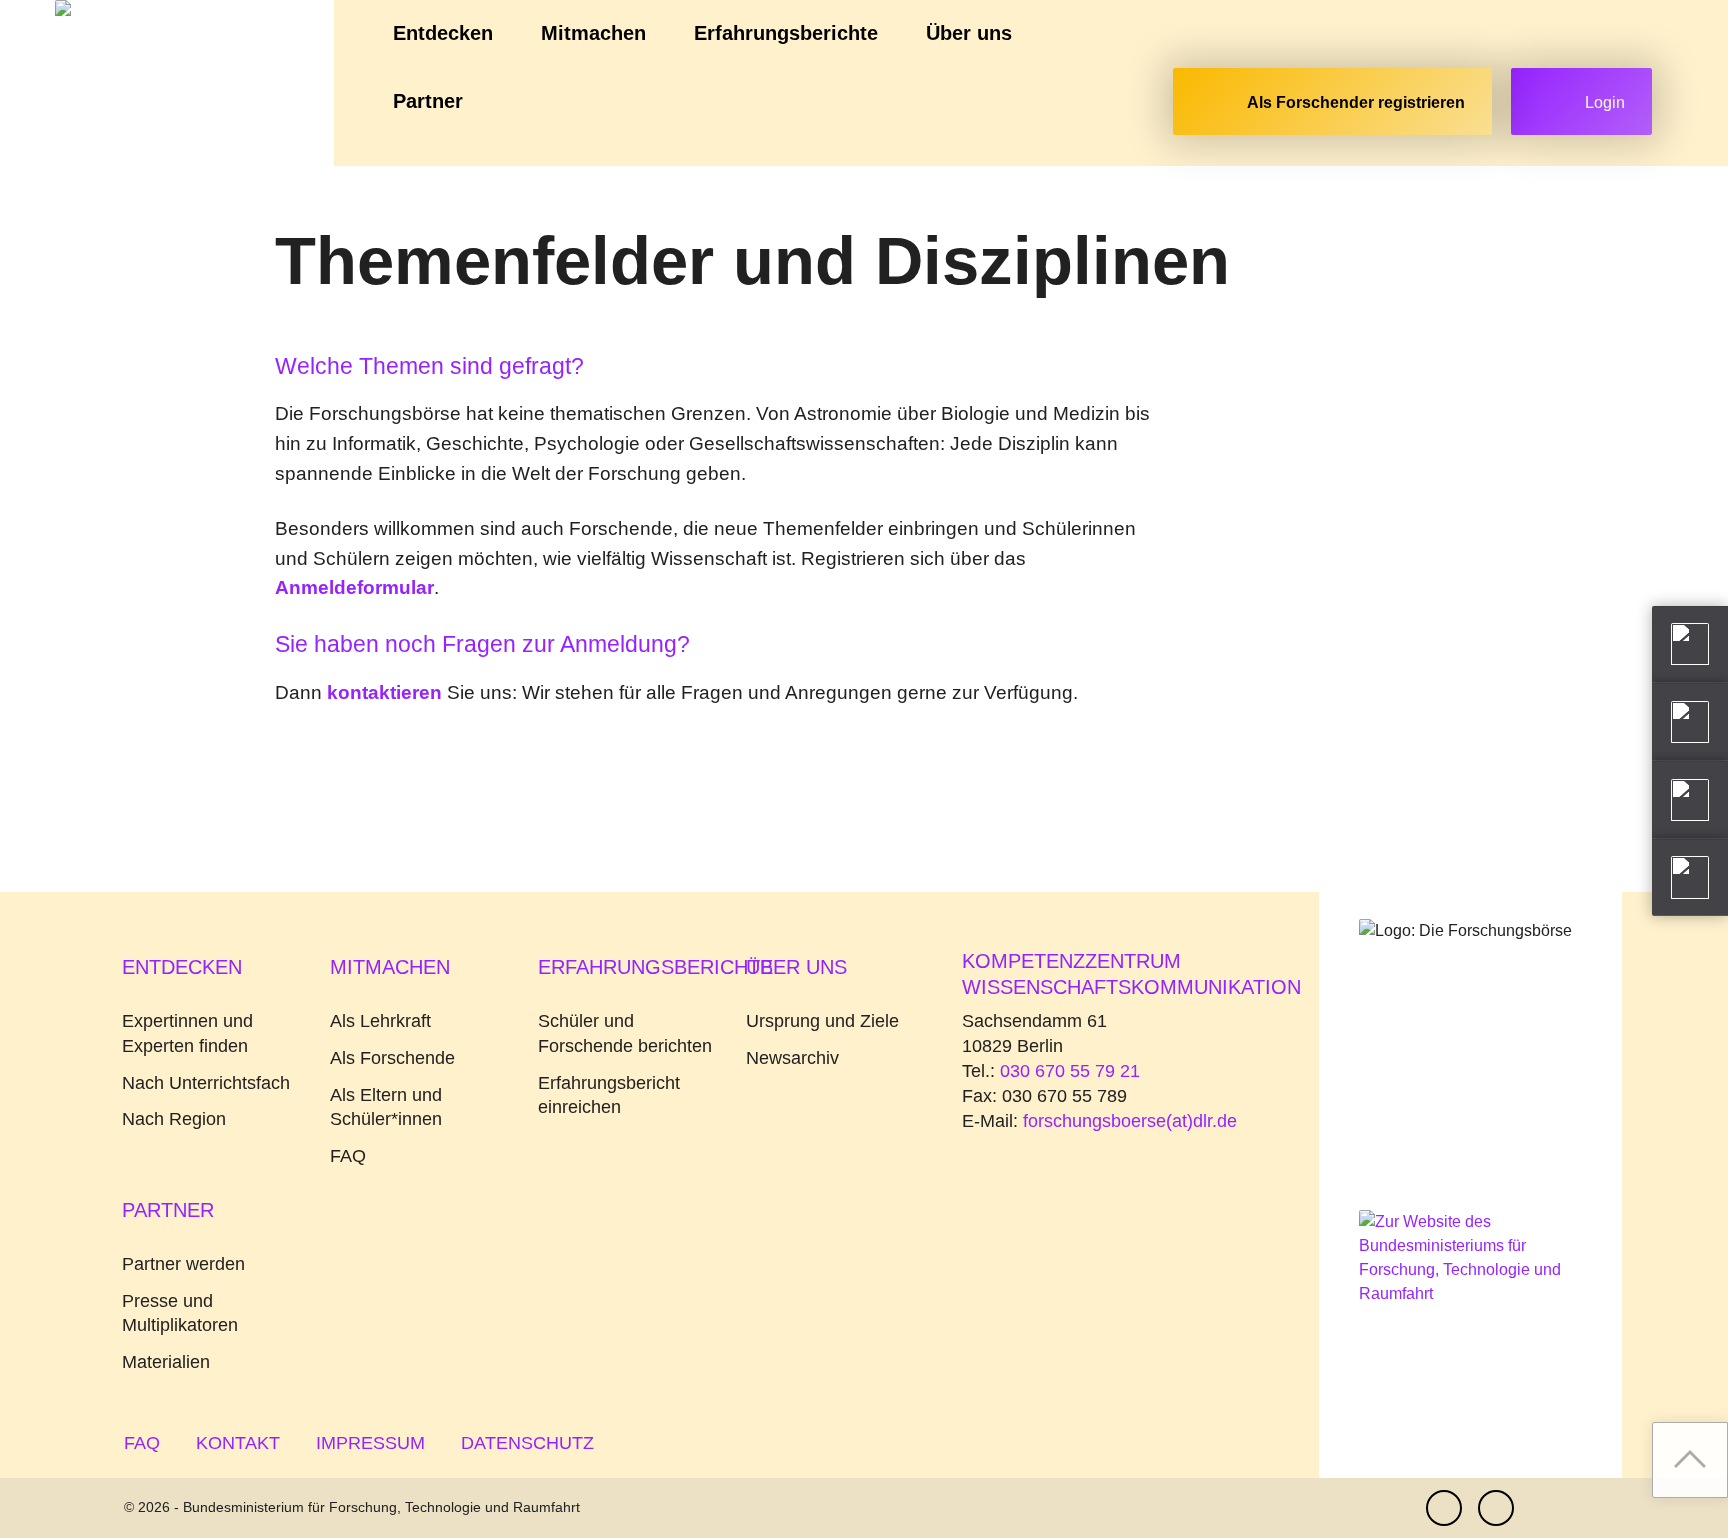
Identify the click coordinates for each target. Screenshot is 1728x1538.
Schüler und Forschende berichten (625, 1033)
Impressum (370, 1443)
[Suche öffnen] (1141, 106)
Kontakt (238, 1443)
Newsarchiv (792, 1058)
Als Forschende (392, 1058)
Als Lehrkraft (380, 1021)
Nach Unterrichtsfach (206, 1083)
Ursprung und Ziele (822, 1021)
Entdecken (443, 33)
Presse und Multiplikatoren (180, 1313)
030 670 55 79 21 (1070, 1071)
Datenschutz (527, 1443)
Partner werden (183, 1264)
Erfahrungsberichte (786, 33)
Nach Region (174, 1119)
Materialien (166, 1362)
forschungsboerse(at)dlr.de (1130, 1121)
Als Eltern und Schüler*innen (386, 1107)
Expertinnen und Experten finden (187, 1033)
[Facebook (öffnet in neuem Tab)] (1444, 1508)
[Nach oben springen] (1690, 1460)
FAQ (348, 1156)
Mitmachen (593, 33)
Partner (428, 101)
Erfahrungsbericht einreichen (609, 1095)
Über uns (969, 33)
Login (1605, 102)
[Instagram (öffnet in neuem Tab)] (1496, 1508)
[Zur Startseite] (167, 83)
